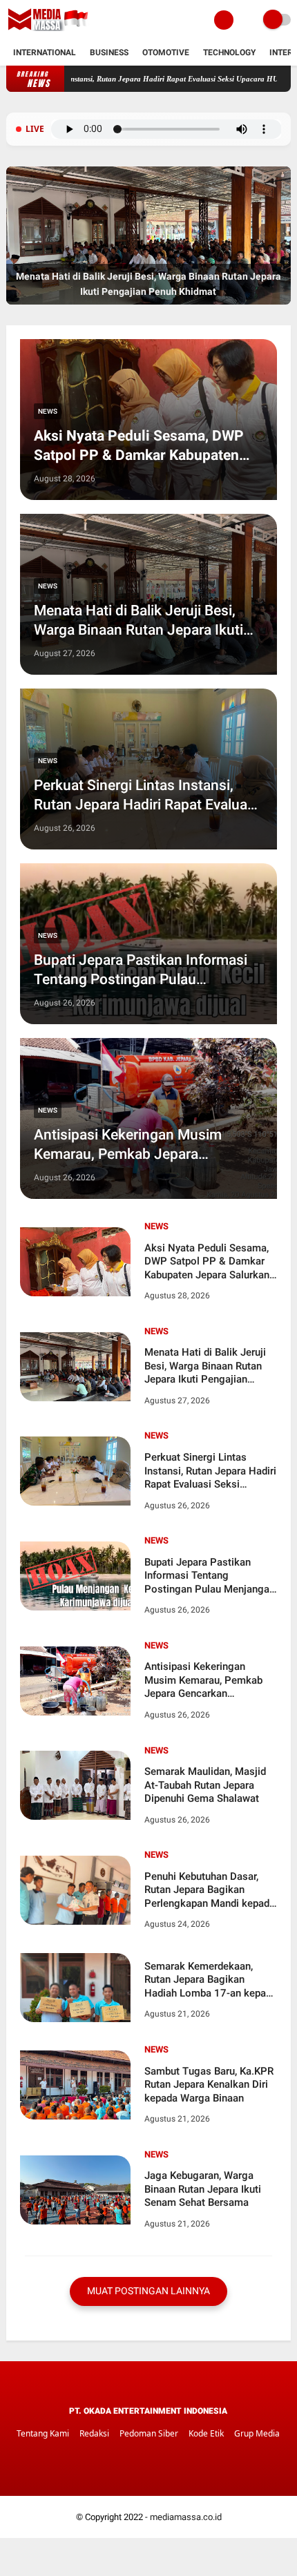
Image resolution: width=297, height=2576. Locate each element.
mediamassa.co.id (186, 2517)
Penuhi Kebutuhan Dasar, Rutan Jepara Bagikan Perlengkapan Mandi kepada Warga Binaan (210, 1891)
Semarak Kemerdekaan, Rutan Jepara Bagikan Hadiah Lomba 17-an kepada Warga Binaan (211, 1980)
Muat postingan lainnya (148, 2291)
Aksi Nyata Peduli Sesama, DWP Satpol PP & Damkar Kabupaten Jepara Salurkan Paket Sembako (140, 446)
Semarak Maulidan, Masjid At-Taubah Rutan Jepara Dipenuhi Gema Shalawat (205, 1785)
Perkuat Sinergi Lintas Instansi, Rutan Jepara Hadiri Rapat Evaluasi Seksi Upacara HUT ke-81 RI (146, 796)
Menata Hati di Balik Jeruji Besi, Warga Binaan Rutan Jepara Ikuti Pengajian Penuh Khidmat (138, 621)
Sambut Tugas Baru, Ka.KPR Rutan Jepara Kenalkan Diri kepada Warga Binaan (209, 2085)
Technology (229, 52)
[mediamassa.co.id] (50, 32)
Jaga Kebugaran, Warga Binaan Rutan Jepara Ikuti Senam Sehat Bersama (203, 2189)
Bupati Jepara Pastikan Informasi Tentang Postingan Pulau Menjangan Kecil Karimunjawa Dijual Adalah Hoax (141, 970)
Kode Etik (206, 2433)
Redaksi (94, 2433)
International (45, 52)
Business (109, 52)
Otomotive (166, 52)
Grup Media (257, 2433)
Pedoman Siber (149, 2433)
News (48, 411)
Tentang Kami (43, 2433)
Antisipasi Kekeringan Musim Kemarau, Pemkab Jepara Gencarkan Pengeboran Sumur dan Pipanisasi (146, 1145)
